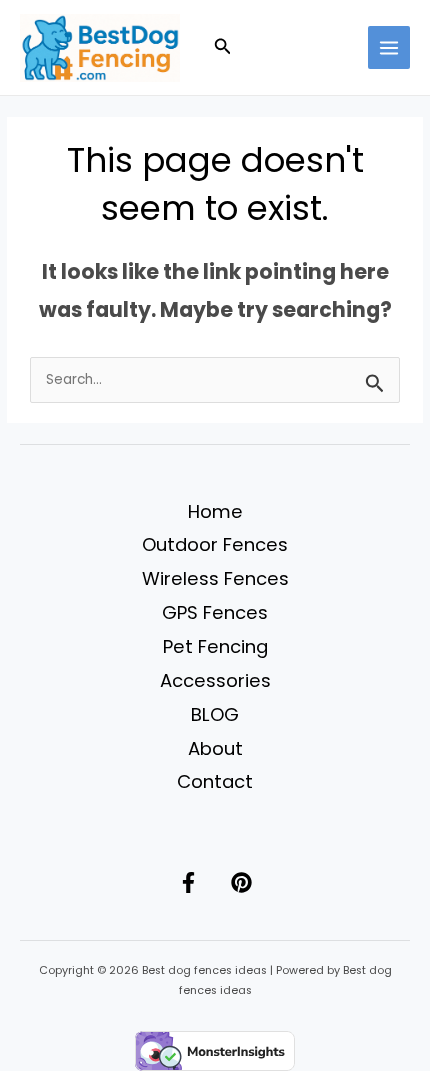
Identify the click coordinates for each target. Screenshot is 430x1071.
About (215, 748)
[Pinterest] (241, 882)
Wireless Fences (215, 578)
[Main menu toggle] (389, 47)
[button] (223, 48)
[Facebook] (188, 882)
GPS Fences (215, 612)
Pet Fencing (215, 646)
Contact (215, 781)
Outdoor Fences (215, 544)
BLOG (215, 714)
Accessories (215, 680)
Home (215, 511)
